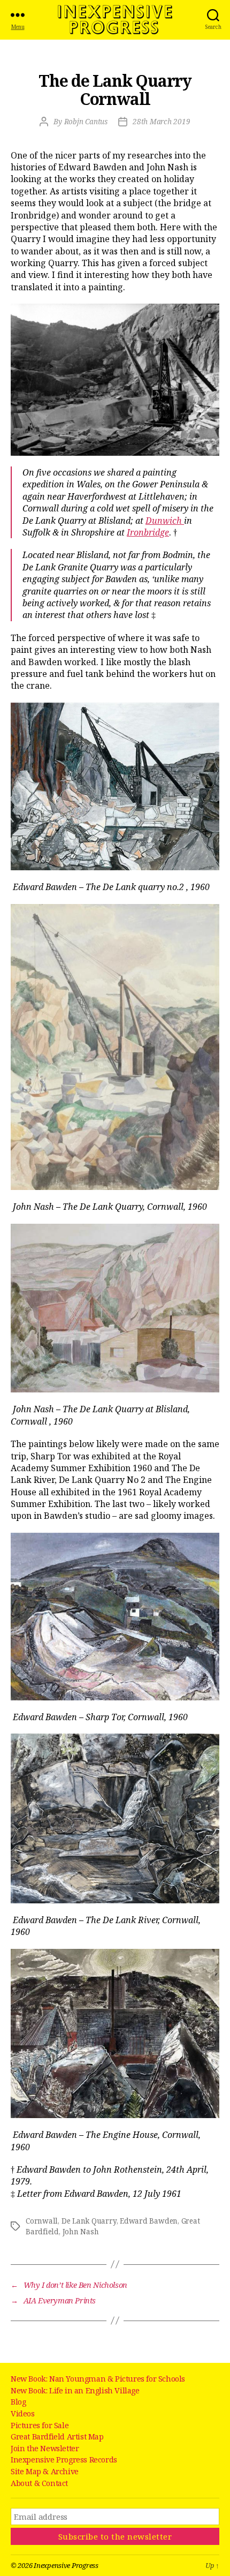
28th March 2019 (162, 122)
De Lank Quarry (89, 2221)
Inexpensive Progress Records (64, 2460)
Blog (18, 2402)
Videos (23, 2413)
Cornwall (42, 2221)
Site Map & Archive (45, 2471)
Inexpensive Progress (115, 20)
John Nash (81, 2232)
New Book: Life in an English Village (75, 2390)
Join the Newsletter (45, 2448)
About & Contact (39, 2483)
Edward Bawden (149, 2221)
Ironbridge (148, 532)
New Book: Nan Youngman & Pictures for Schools (98, 2379)
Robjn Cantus (86, 122)
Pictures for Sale (40, 2425)
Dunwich (165, 521)
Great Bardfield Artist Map (57, 2436)
